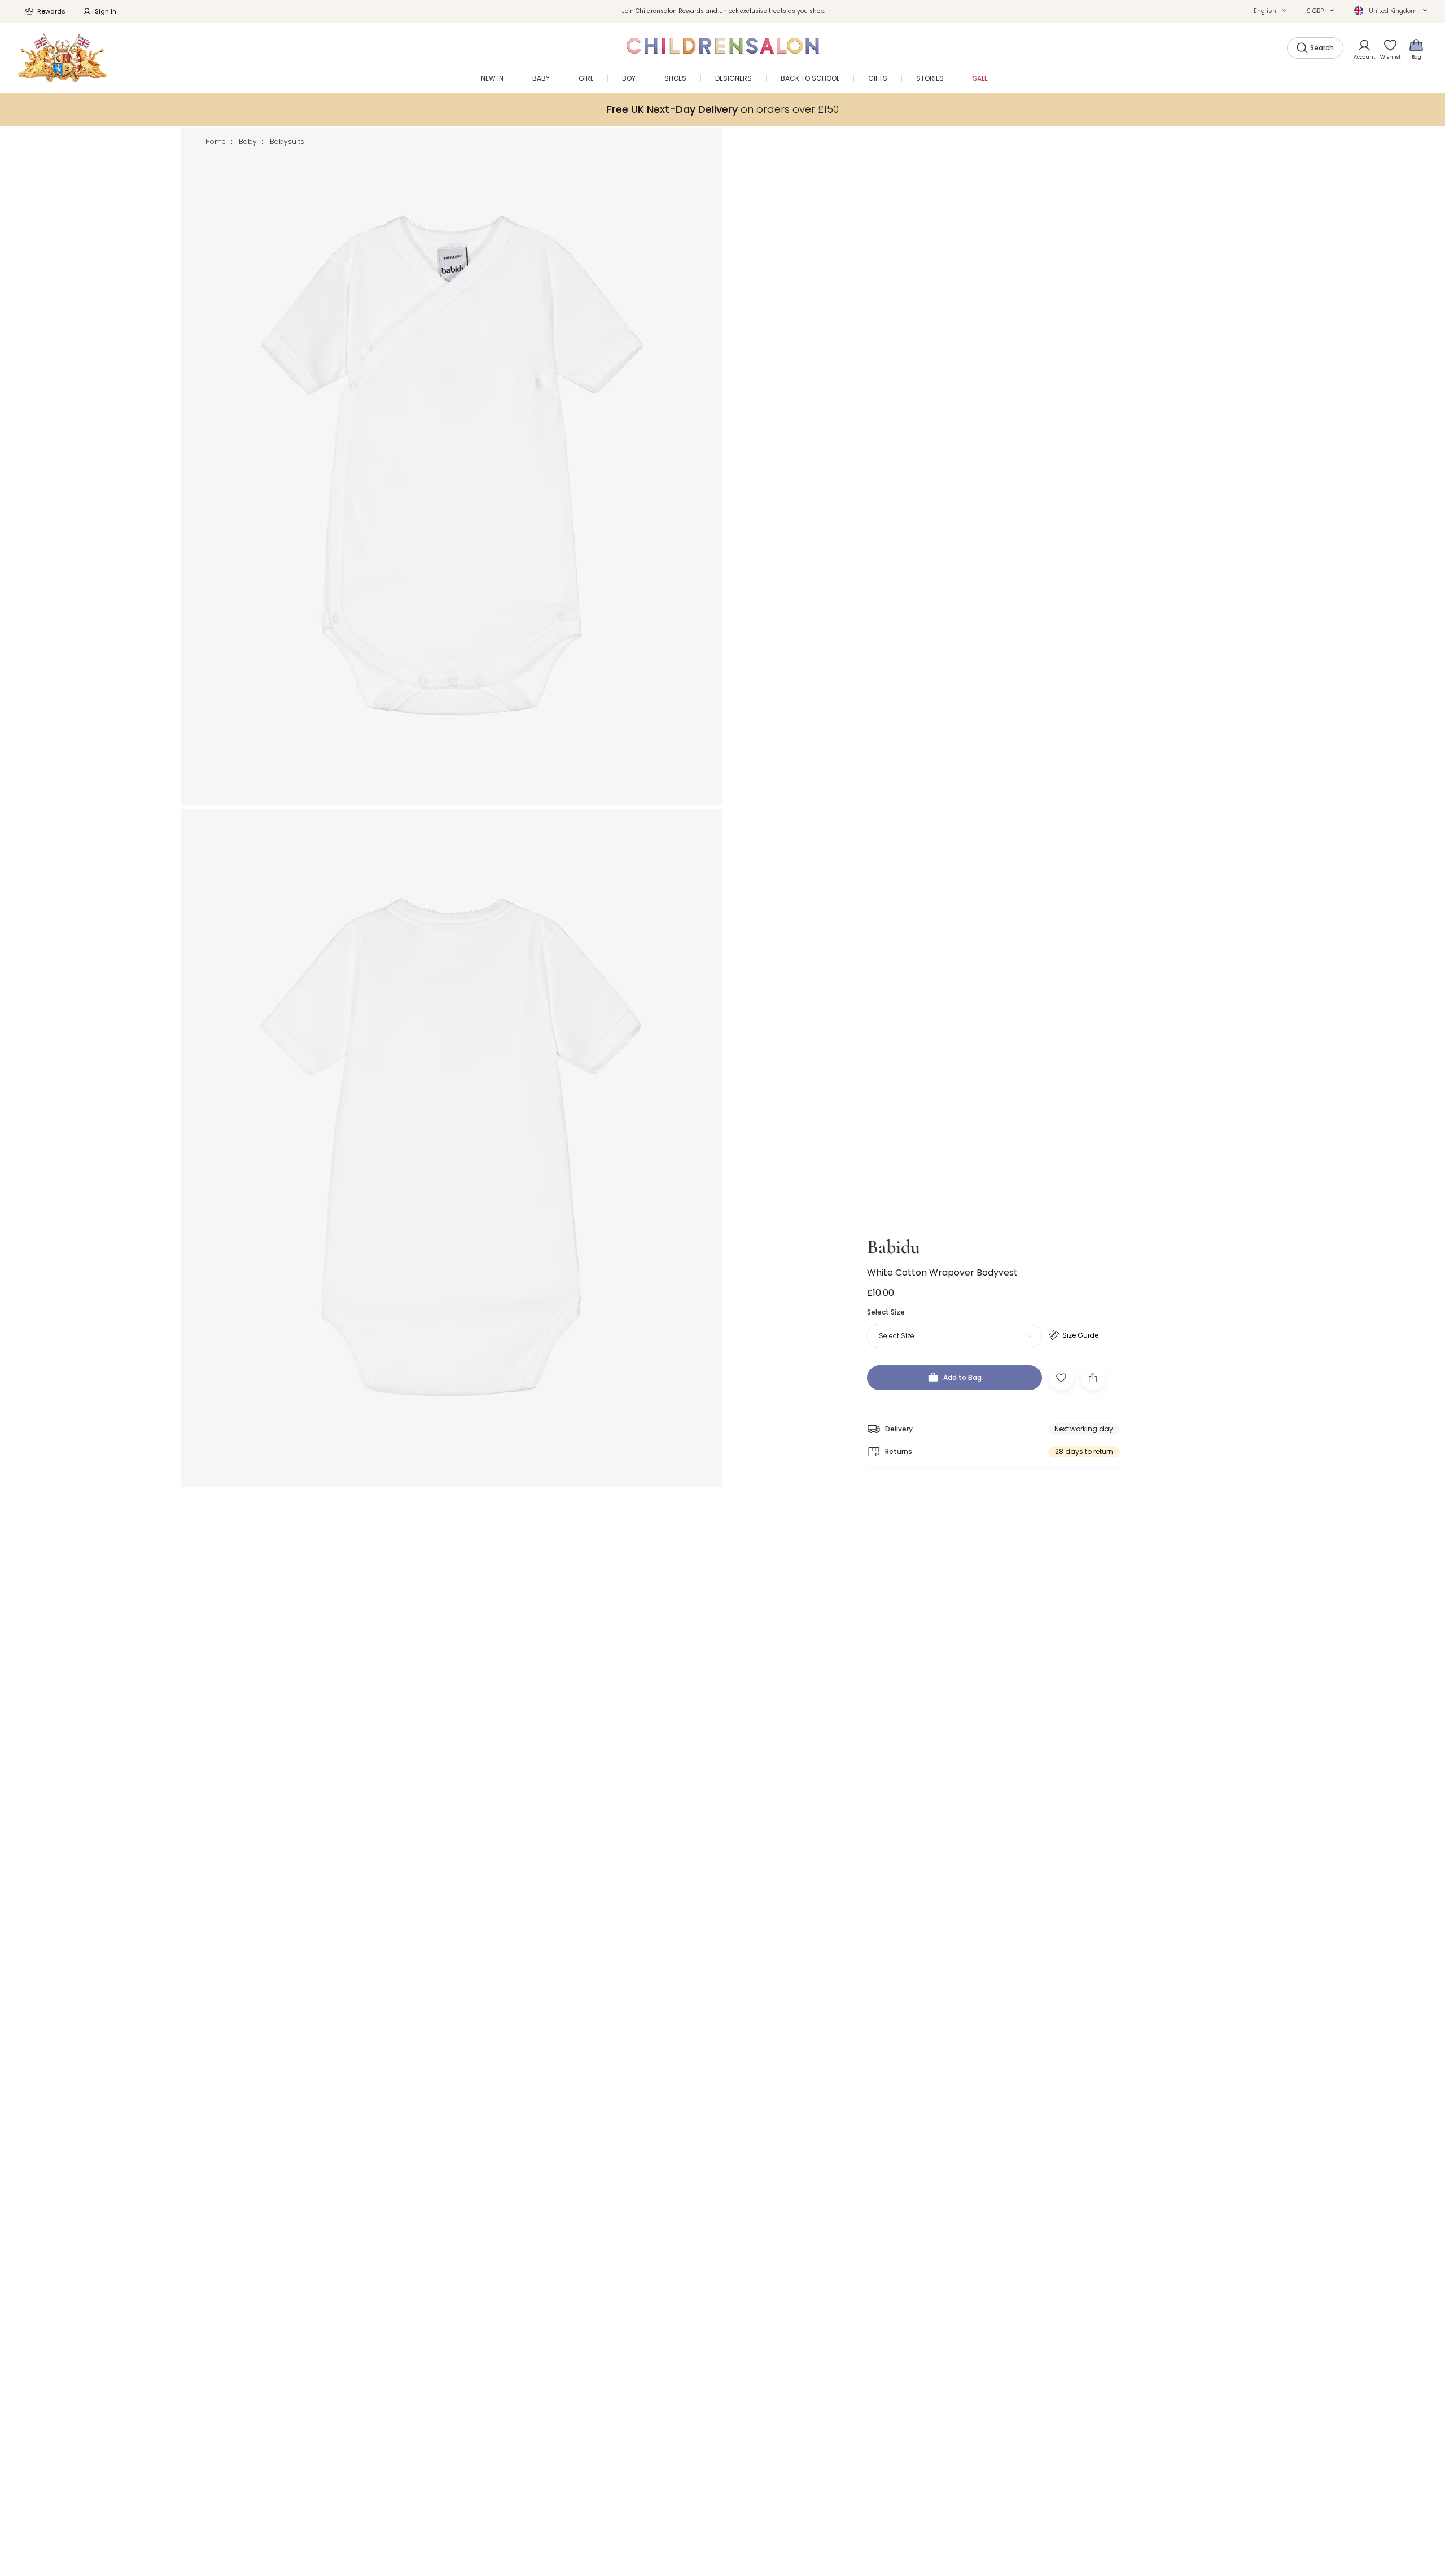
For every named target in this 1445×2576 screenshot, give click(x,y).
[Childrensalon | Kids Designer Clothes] (62, 57)
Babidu (894, 1247)
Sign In (106, 11)
